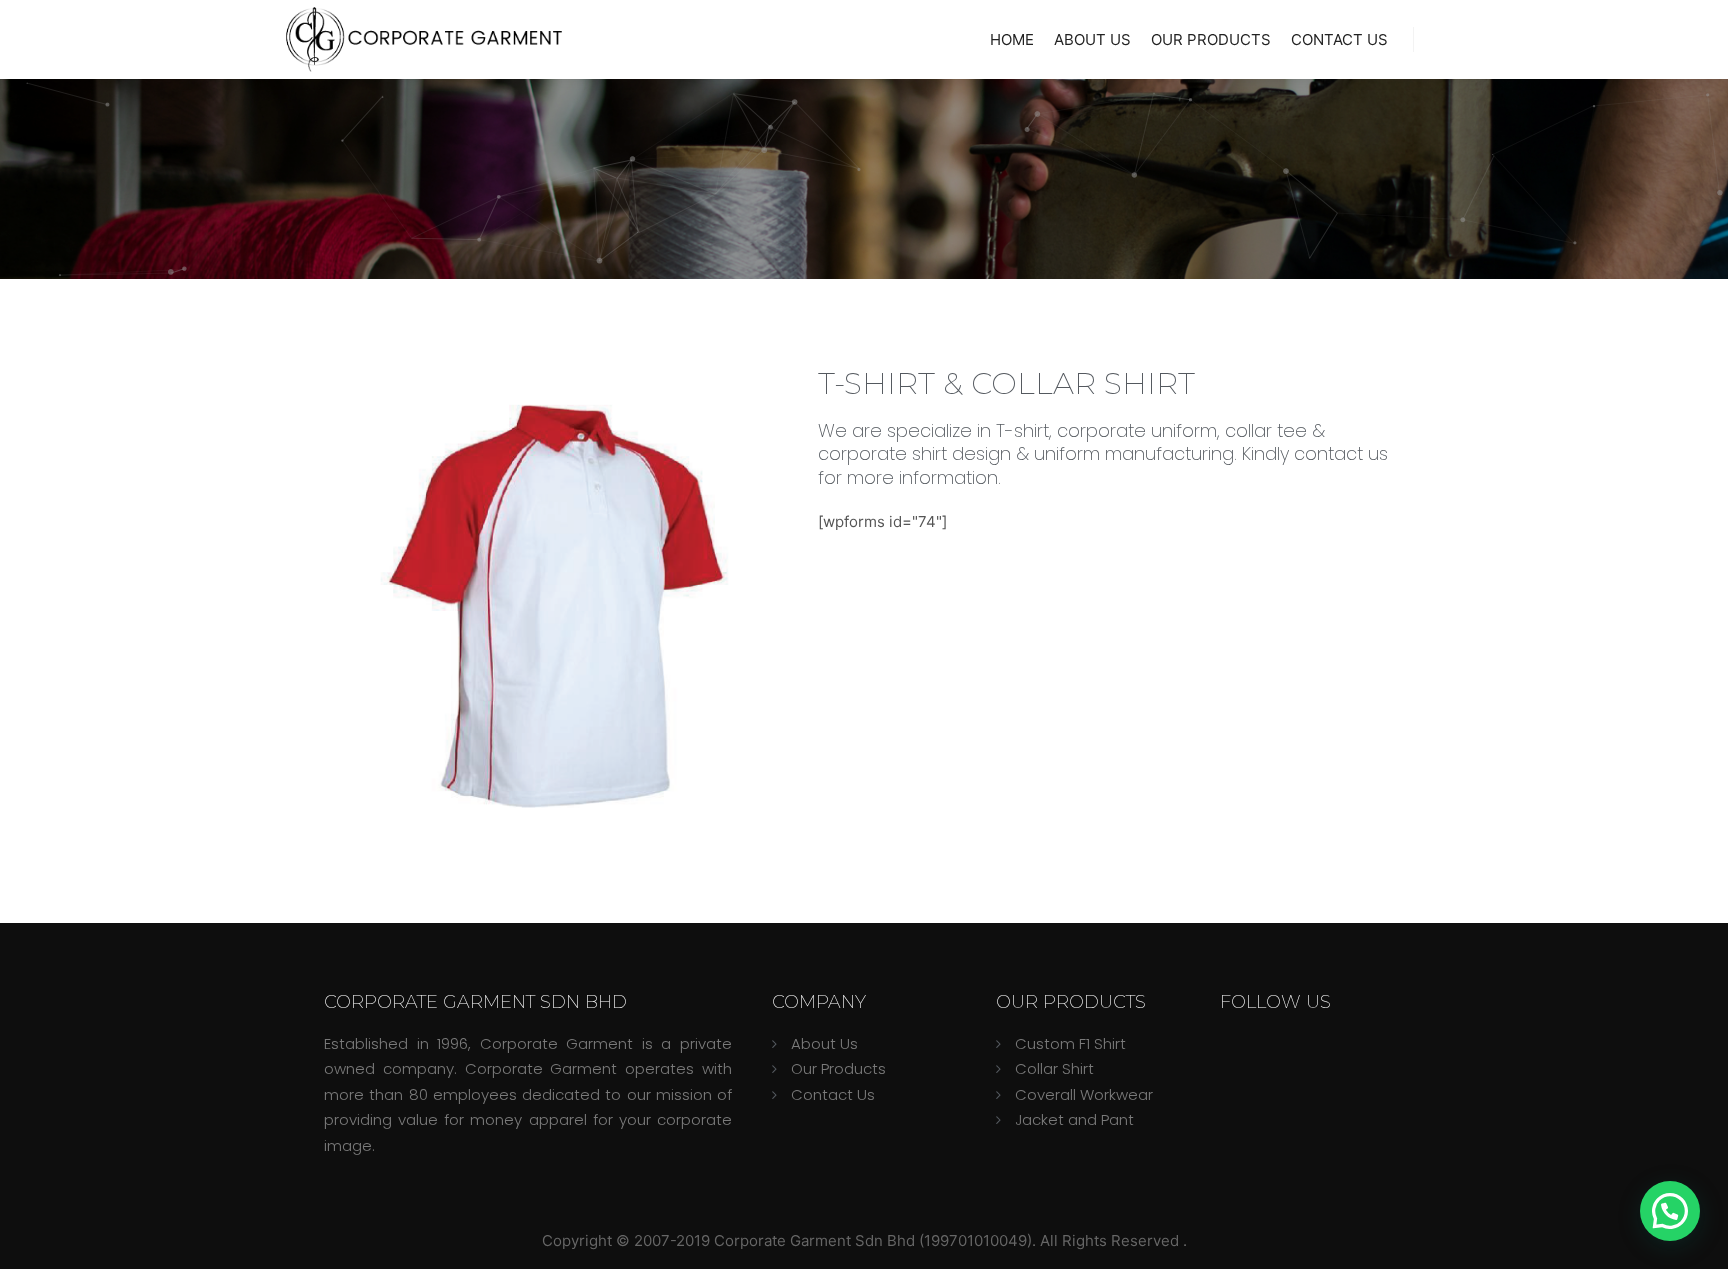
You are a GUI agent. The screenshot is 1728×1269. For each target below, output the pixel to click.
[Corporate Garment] (424, 39)
